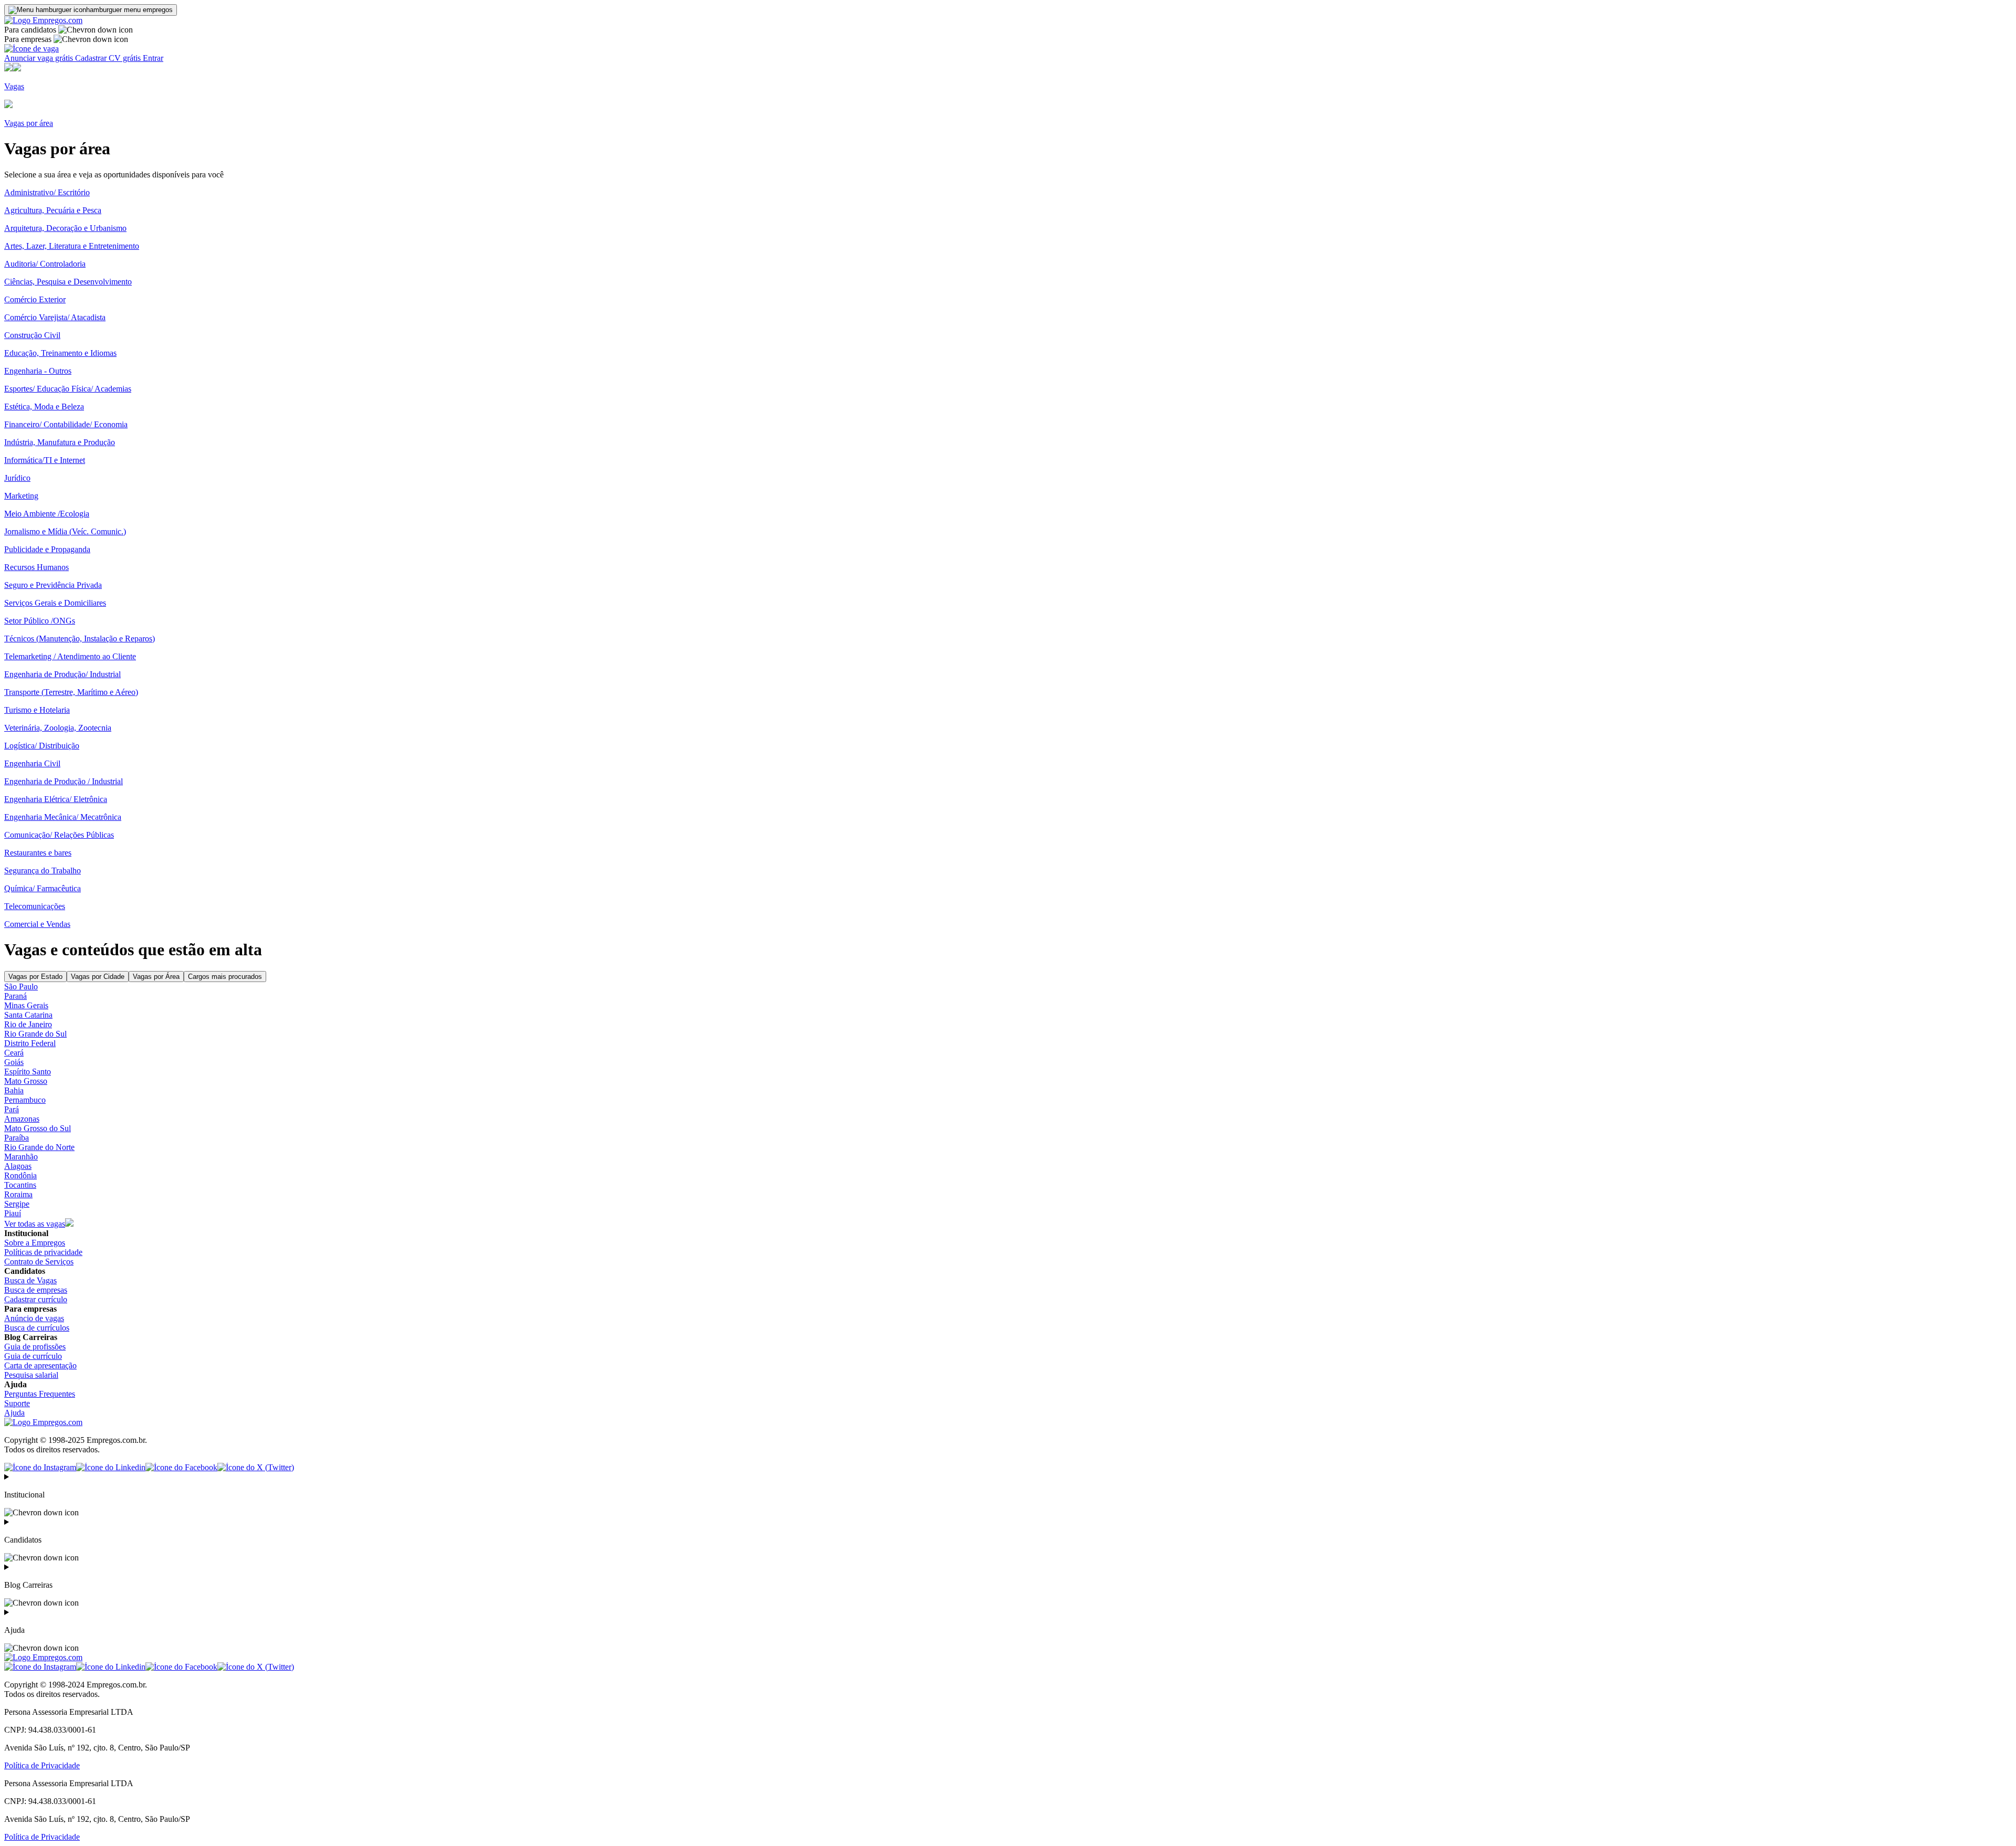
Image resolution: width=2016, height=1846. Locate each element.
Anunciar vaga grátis (40, 58)
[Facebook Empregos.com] (181, 1467)
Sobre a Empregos (35, 1243)
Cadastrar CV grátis (109, 58)
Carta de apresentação (40, 1365)
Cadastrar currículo (36, 1299)
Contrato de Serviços (39, 1262)
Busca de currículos (37, 1328)
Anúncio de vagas (34, 1318)
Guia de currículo (33, 1356)
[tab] (35, 977)
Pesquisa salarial (31, 1375)
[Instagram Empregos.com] (40, 1467)
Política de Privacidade (42, 1765)
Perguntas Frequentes (40, 1394)
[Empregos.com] (43, 20)
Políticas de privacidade (43, 1252)
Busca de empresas (36, 1290)
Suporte (17, 1403)
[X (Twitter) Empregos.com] (256, 1467)
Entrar (153, 58)
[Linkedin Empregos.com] (111, 1467)
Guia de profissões (35, 1347)
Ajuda (14, 1413)
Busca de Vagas (30, 1280)
